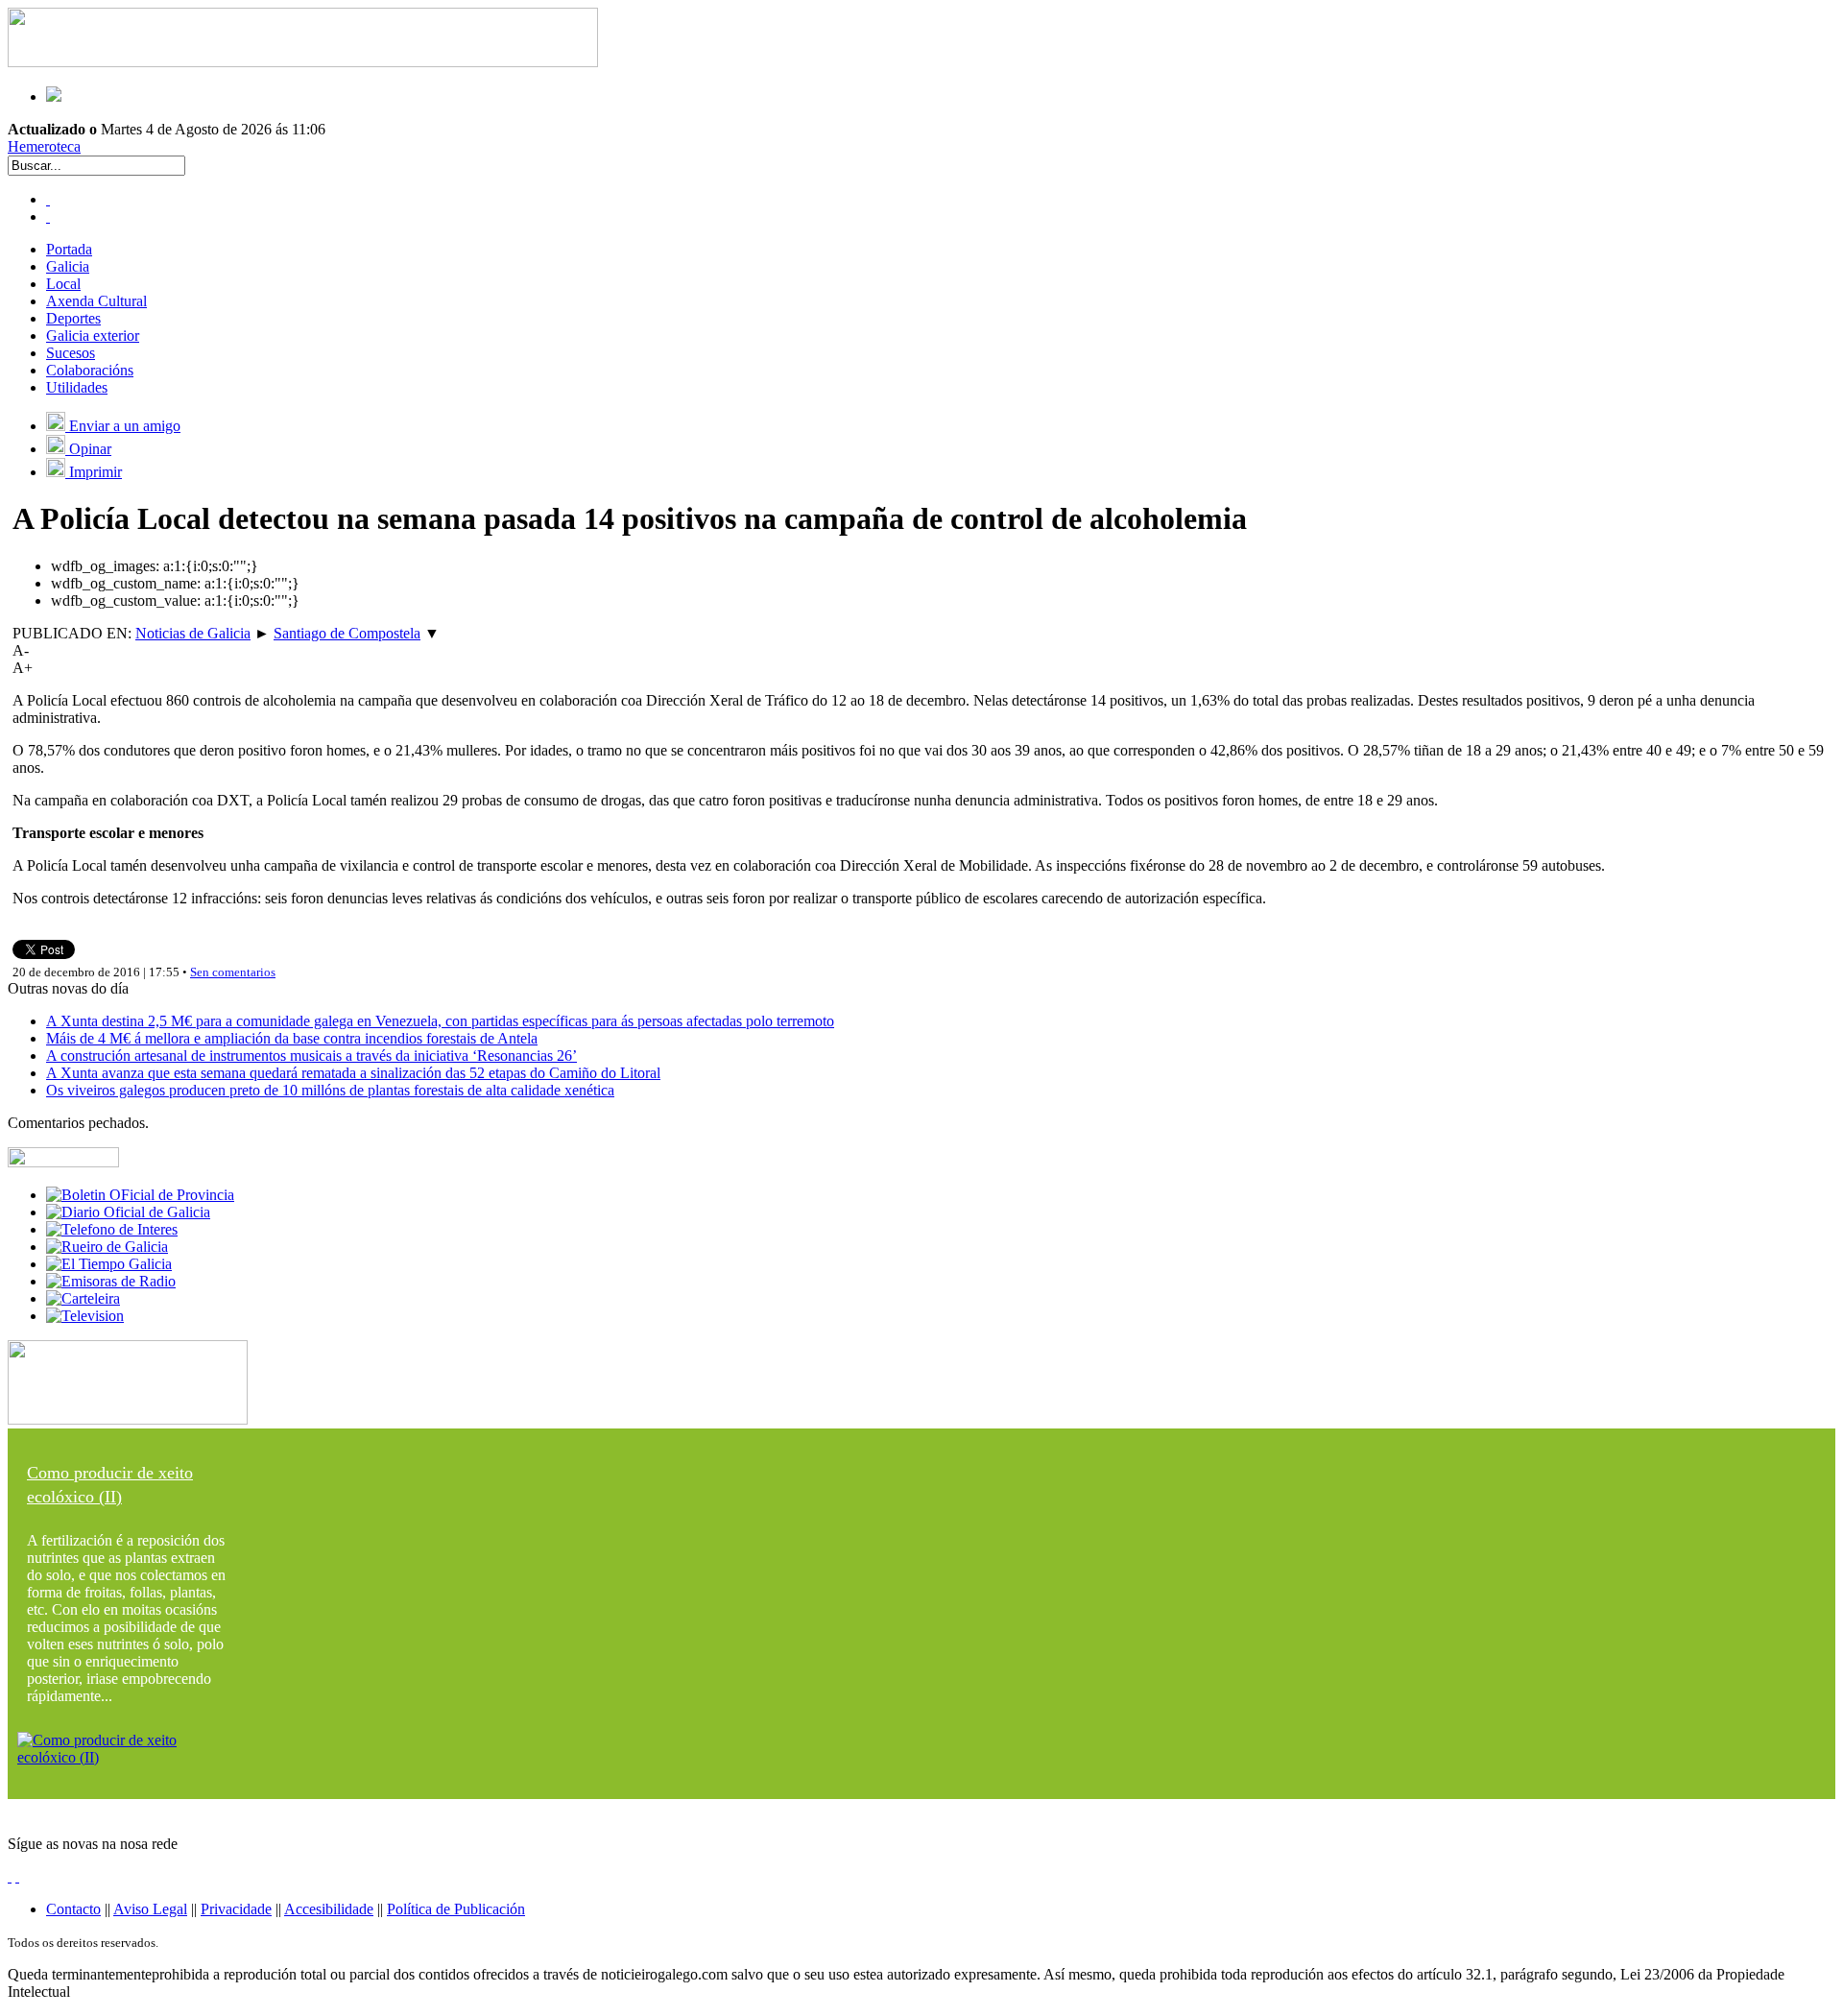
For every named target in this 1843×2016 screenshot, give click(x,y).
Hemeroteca (44, 146)
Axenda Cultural (96, 301)
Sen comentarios (233, 972)
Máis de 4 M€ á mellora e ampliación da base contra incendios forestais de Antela (292, 1038)
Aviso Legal (150, 1909)
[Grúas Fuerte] (303, 62)
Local (63, 284)
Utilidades (77, 387)
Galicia (68, 266)
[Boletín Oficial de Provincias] (140, 1195)
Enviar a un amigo (123, 426)
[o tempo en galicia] (109, 1264)
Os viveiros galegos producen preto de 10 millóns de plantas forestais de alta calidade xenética (330, 1090)
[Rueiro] (107, 1247)
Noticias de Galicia (193, 633)
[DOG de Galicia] (128, 1212)
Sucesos (71, 353)
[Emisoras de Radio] (111, 1281)
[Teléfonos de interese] (112, 1229)
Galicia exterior (93, 336)
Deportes (73, 318)
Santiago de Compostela (347, 633)
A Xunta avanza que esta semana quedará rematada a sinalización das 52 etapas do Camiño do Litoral (353, 1073)
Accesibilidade (329, 1909)
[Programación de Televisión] (85, 1316)
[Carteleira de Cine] (83, 1298)
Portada (69, 249)
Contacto (73, 1909)
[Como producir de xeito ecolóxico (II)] (128, 1757)
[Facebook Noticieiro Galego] (48, 199)
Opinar (88, 449)
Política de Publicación (456, 1909)
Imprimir (94, 472)
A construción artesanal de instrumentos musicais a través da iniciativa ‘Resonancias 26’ (311, 1056)
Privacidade (236, 1909)
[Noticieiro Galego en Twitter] (48, 216)
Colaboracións (90, 370)
